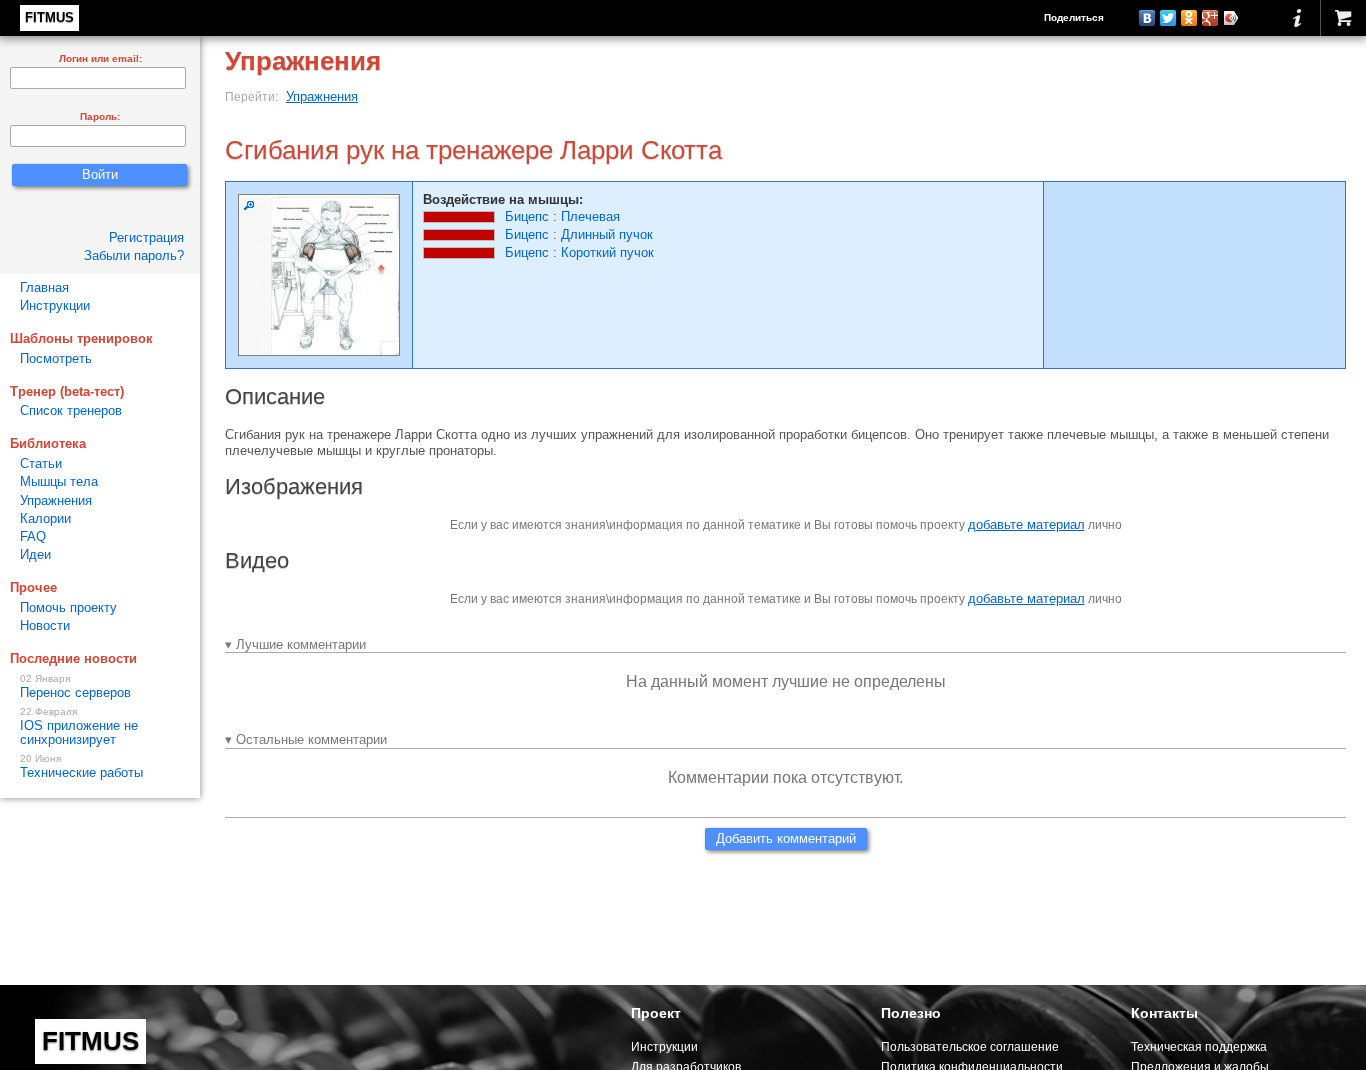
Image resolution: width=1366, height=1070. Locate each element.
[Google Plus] (1210, 18)
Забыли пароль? (134, 255)
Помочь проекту (68, 607)
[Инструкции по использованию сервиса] (1297, 18)
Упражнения (322, 96)
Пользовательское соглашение (970, 1046)
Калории (45, 518)
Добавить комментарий (786, 838)
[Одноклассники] (1189, 18)
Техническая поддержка (1199, 1046)
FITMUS (49, 17)
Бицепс (527, 216)
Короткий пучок (607, 252)
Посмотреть (56, 358)
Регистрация (146, 237)
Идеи (35, 554)
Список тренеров (71, 410)
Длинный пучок (607, 234)
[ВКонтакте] (1147, 18)
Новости (45, 625)
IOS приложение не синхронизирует (79, 727)
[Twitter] (1168, 18)
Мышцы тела (59, 481)
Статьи (41, 463)
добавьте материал (1026, 524)
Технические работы (81, 767)
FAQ (33, 536)
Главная (44, 287)
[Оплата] (1343, 18)
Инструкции (55, 305)
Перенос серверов (75, 687)
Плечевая (590, 216)
